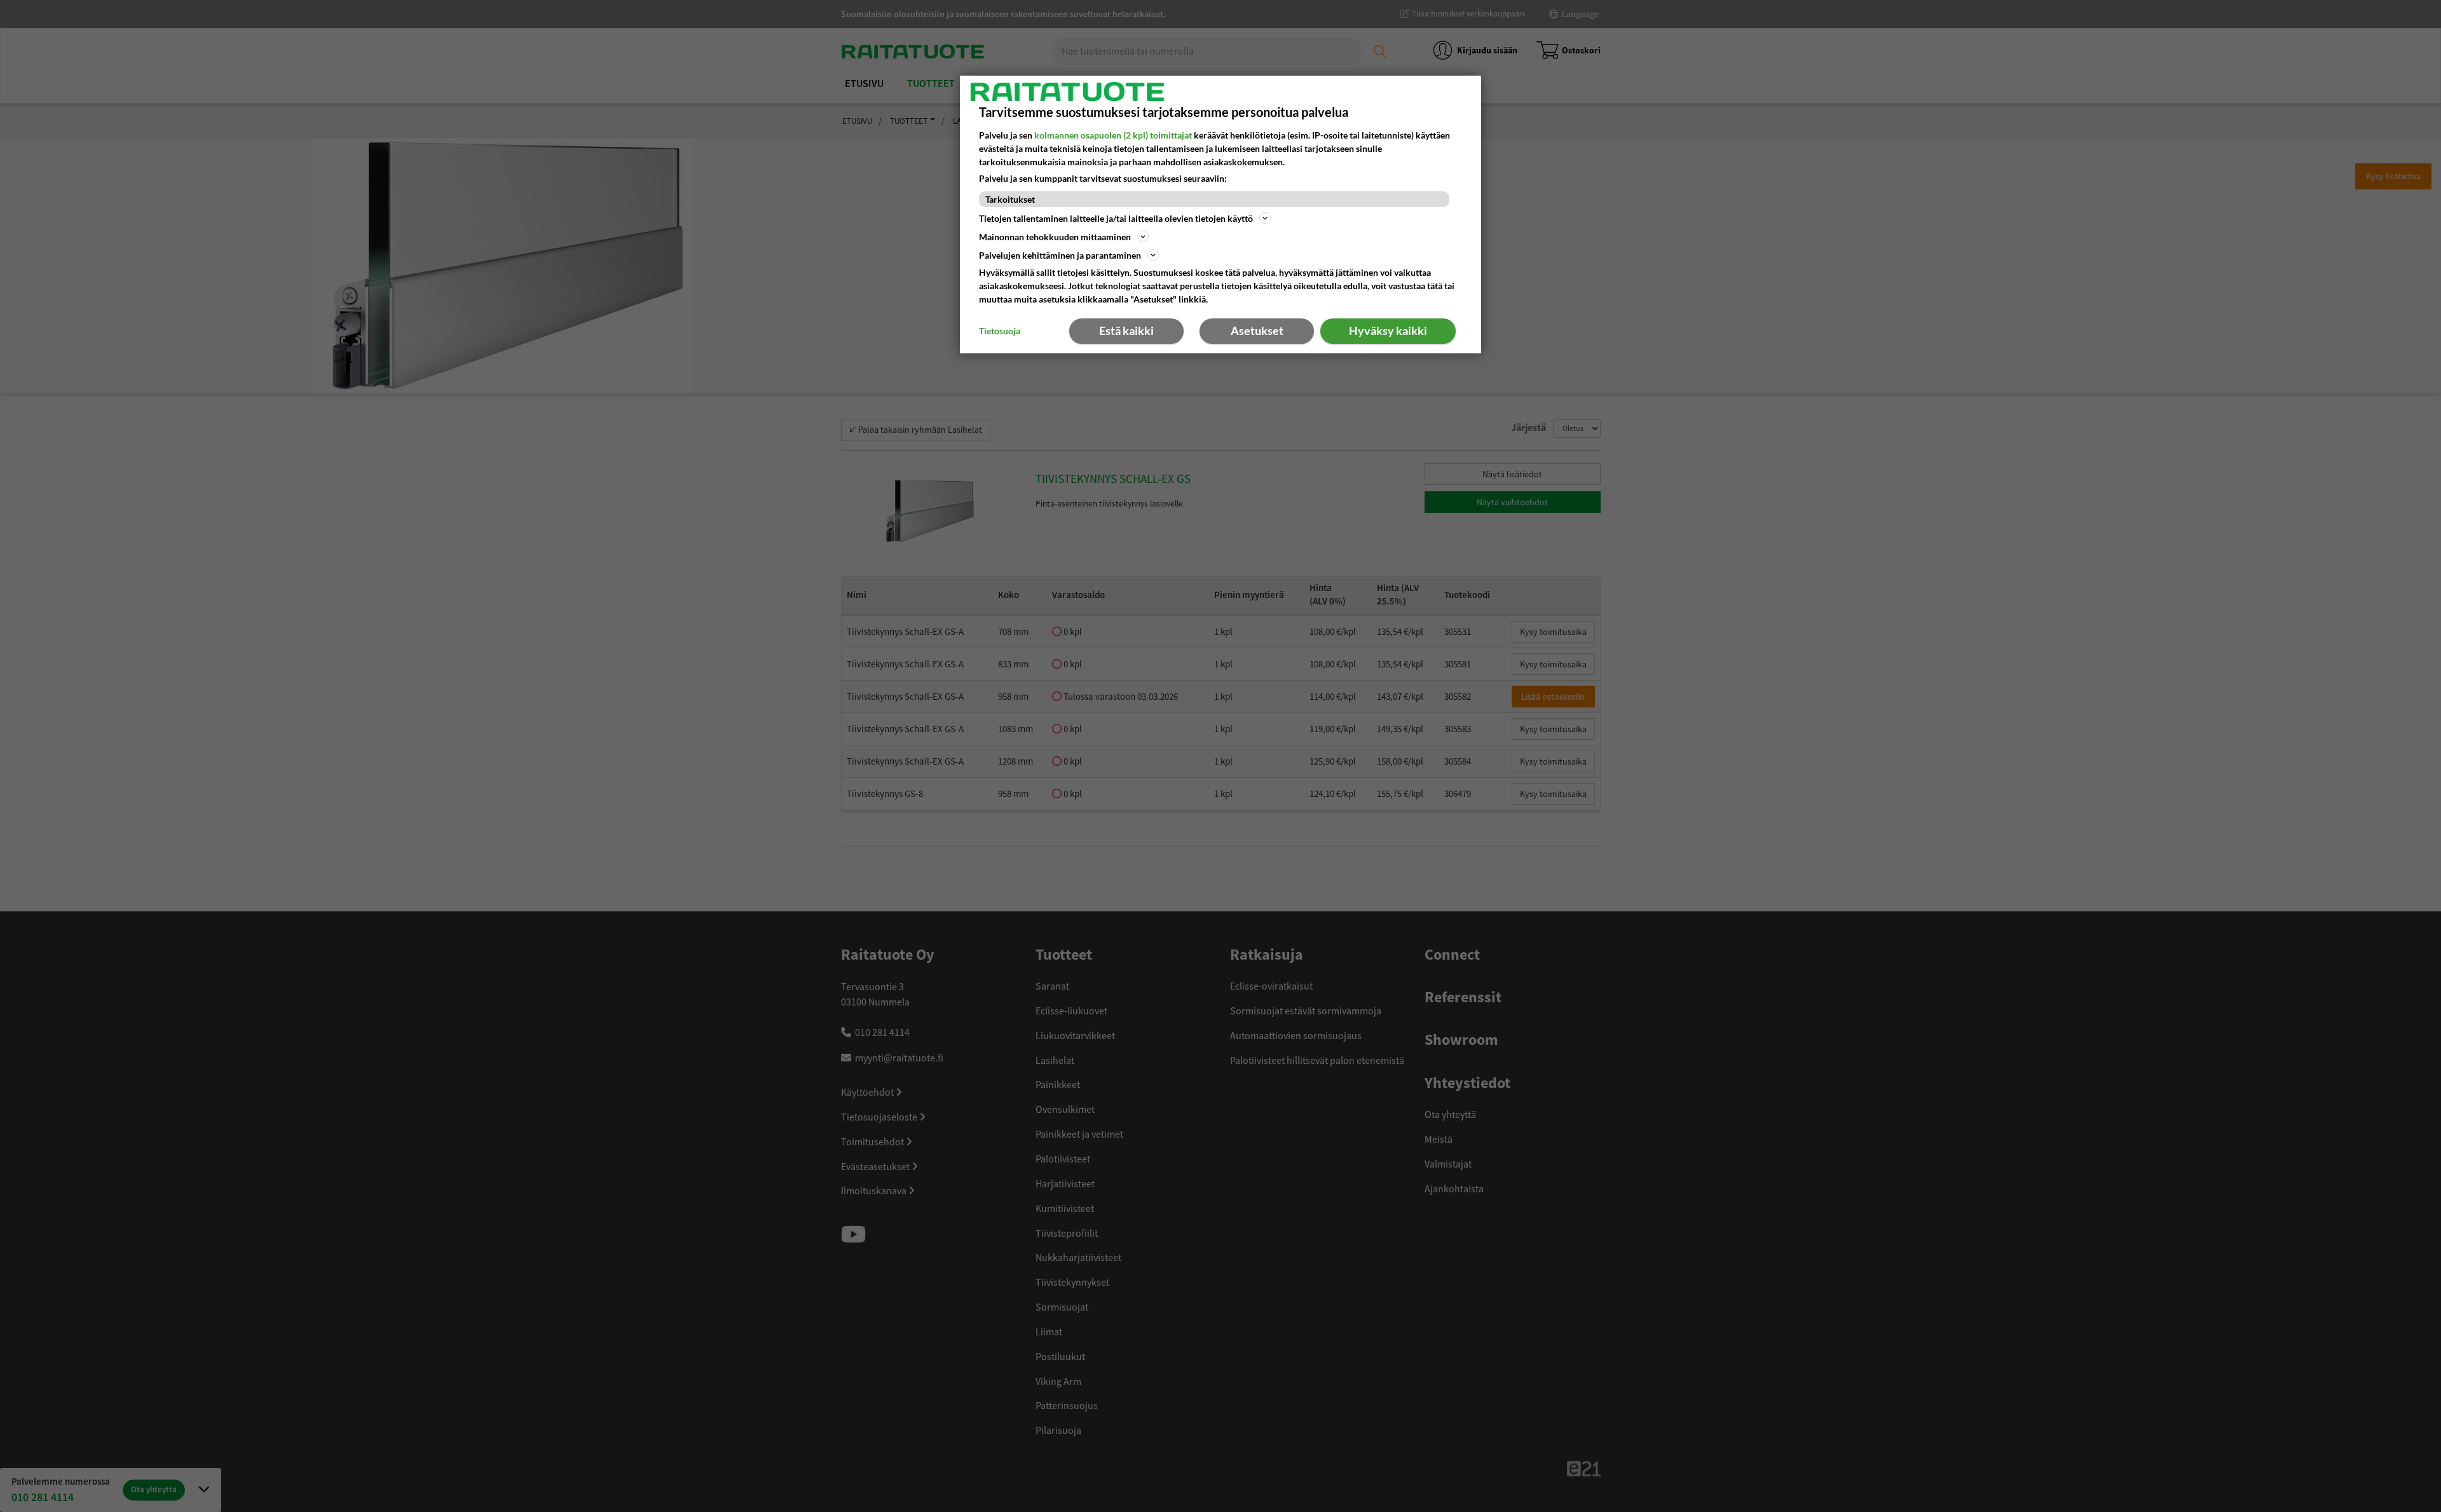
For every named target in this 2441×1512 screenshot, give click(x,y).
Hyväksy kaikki (1388, 330)
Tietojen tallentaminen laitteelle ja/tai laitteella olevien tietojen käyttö (1116, 218)
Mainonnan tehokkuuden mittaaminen (1055, 237)
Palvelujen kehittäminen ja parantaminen (1060, 255)
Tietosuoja (1000, 331)
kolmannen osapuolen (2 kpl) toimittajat (1113, 135)
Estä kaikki (1126, 330)
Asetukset (1257, 330)
